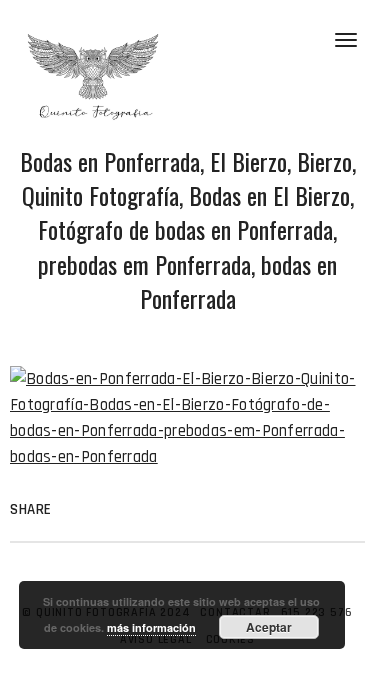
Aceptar (269, 627)
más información (151, 627)
